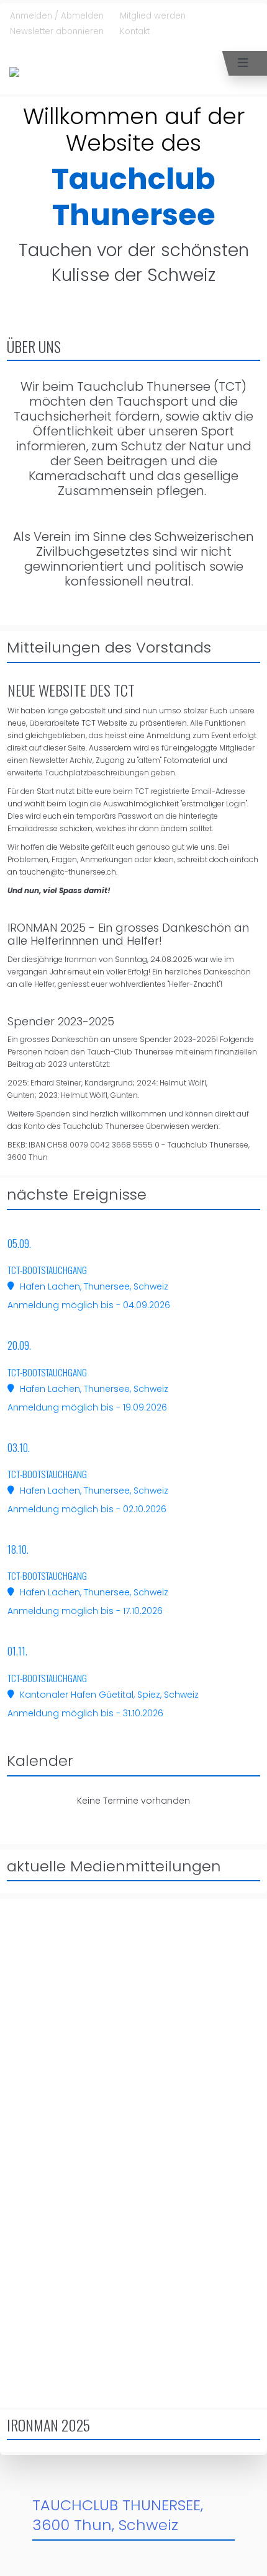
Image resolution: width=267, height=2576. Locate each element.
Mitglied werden (153, 16)
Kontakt (135, 31)
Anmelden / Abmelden (57, 16)
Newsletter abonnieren (57, 31)
